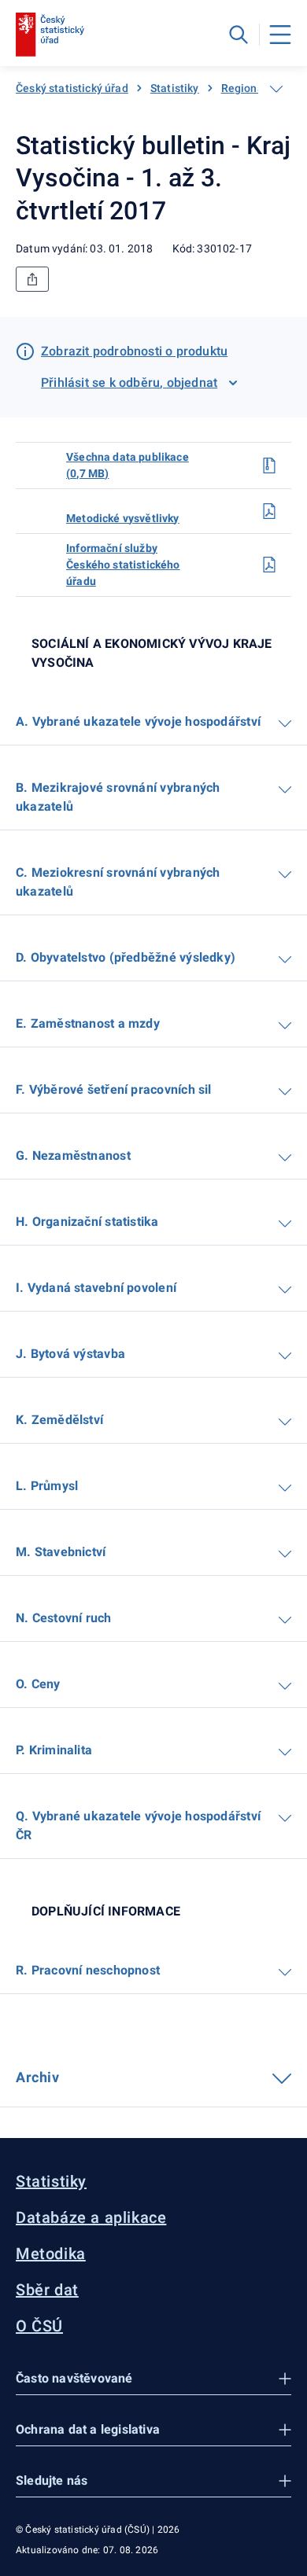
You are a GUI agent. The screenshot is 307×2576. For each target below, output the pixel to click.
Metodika (51, 2254)
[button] (153, 2379)
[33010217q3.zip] (269, 466)
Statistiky (175, 88)
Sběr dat (47, 2290)
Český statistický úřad (72, 88)
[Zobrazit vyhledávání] (239, 35)
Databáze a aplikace (91, 2217)
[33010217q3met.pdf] (269, 511)
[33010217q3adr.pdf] (269, 565)
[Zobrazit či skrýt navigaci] (276, 89)
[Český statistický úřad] (50, 35)
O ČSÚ (39, 2326)
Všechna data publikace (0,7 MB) (128, 465)
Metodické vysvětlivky (123, 518)
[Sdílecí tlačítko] (32, 279)
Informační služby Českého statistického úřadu (123, 565)
